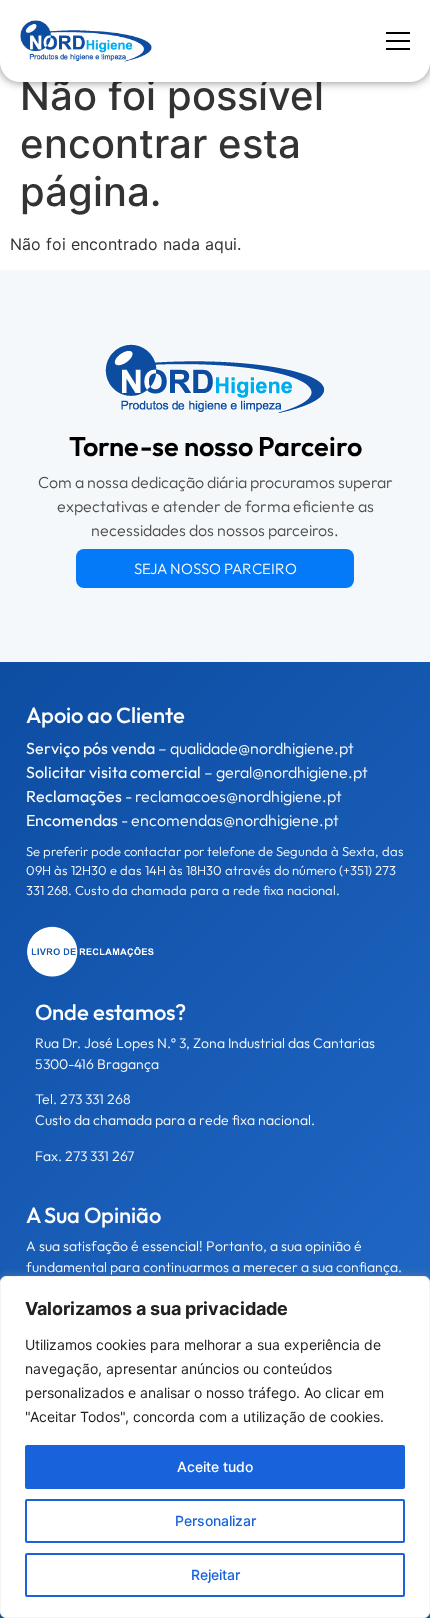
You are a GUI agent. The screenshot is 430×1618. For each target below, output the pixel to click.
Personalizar (215, 1520)
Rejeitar (215, 1574)
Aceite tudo (215, 1466)
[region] (215, 1447)
